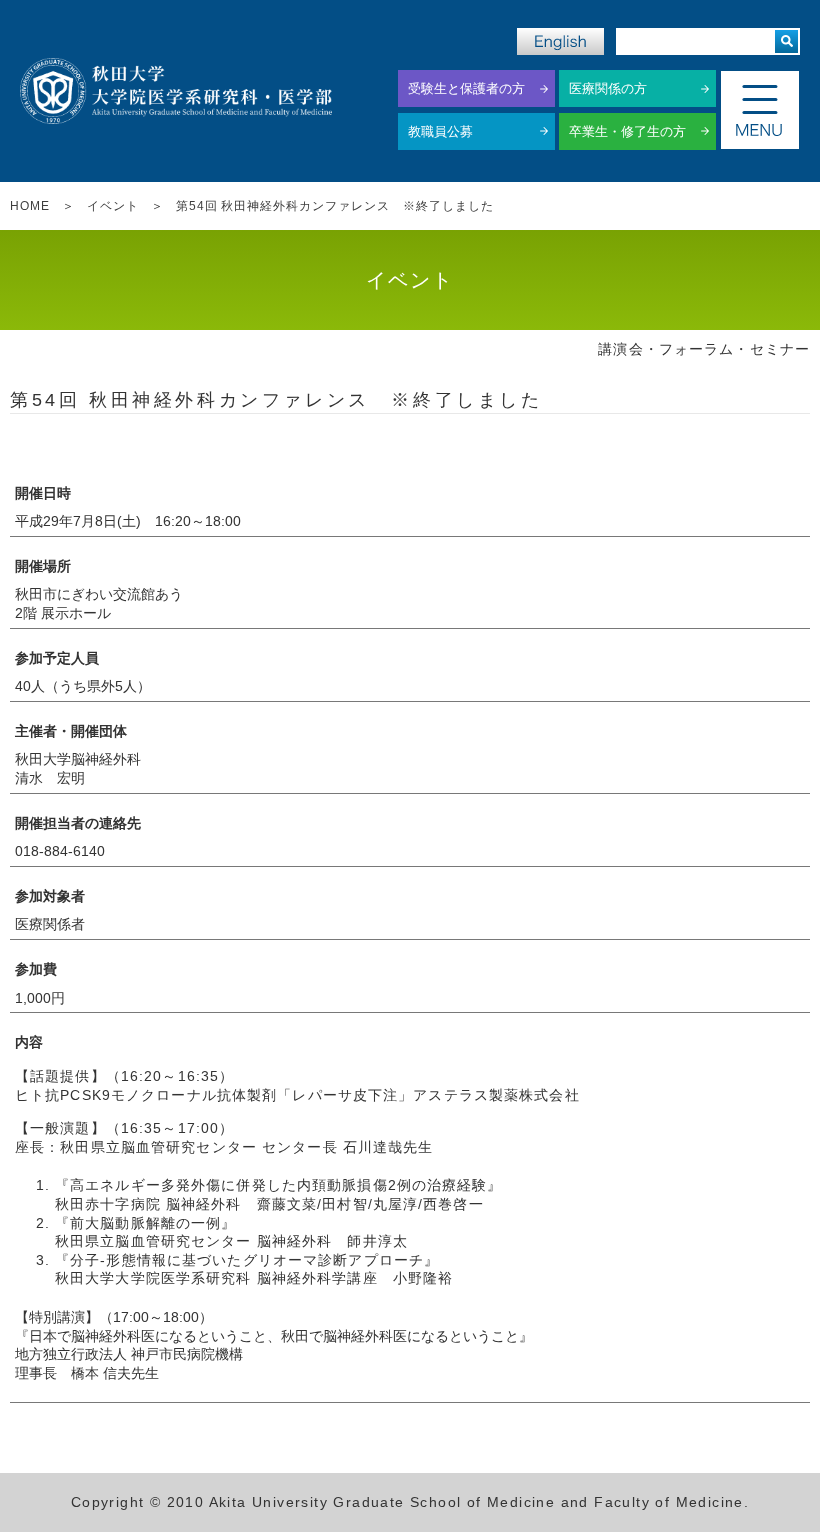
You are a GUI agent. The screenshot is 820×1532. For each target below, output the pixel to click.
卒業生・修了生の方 (627, 131)
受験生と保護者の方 (466, 88)
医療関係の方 (608, 88)
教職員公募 (440, 131)
